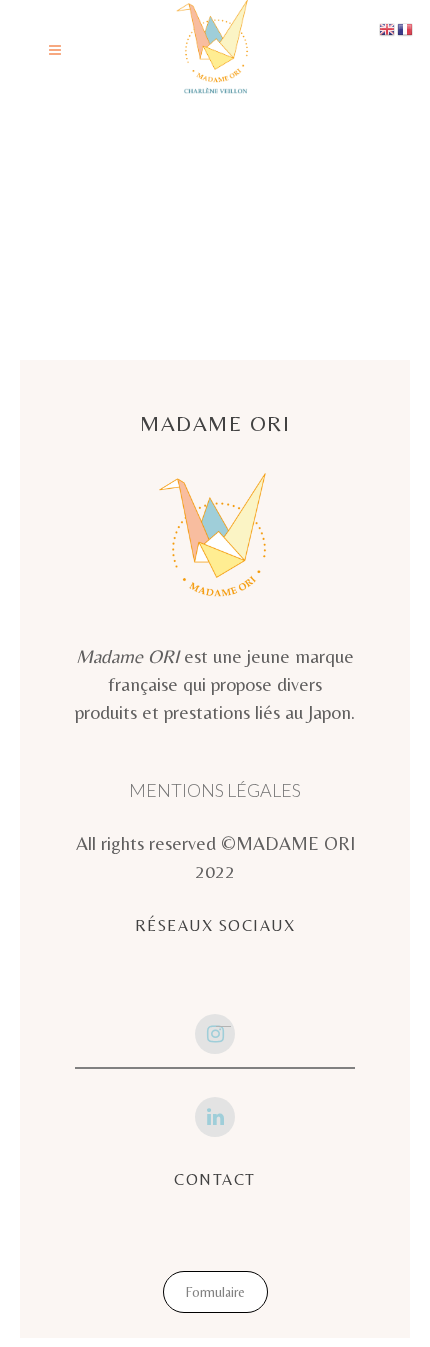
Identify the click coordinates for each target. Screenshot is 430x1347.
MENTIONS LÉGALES (215, 790)
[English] (388, 27)
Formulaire (215, 1292)
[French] (406, 27)
